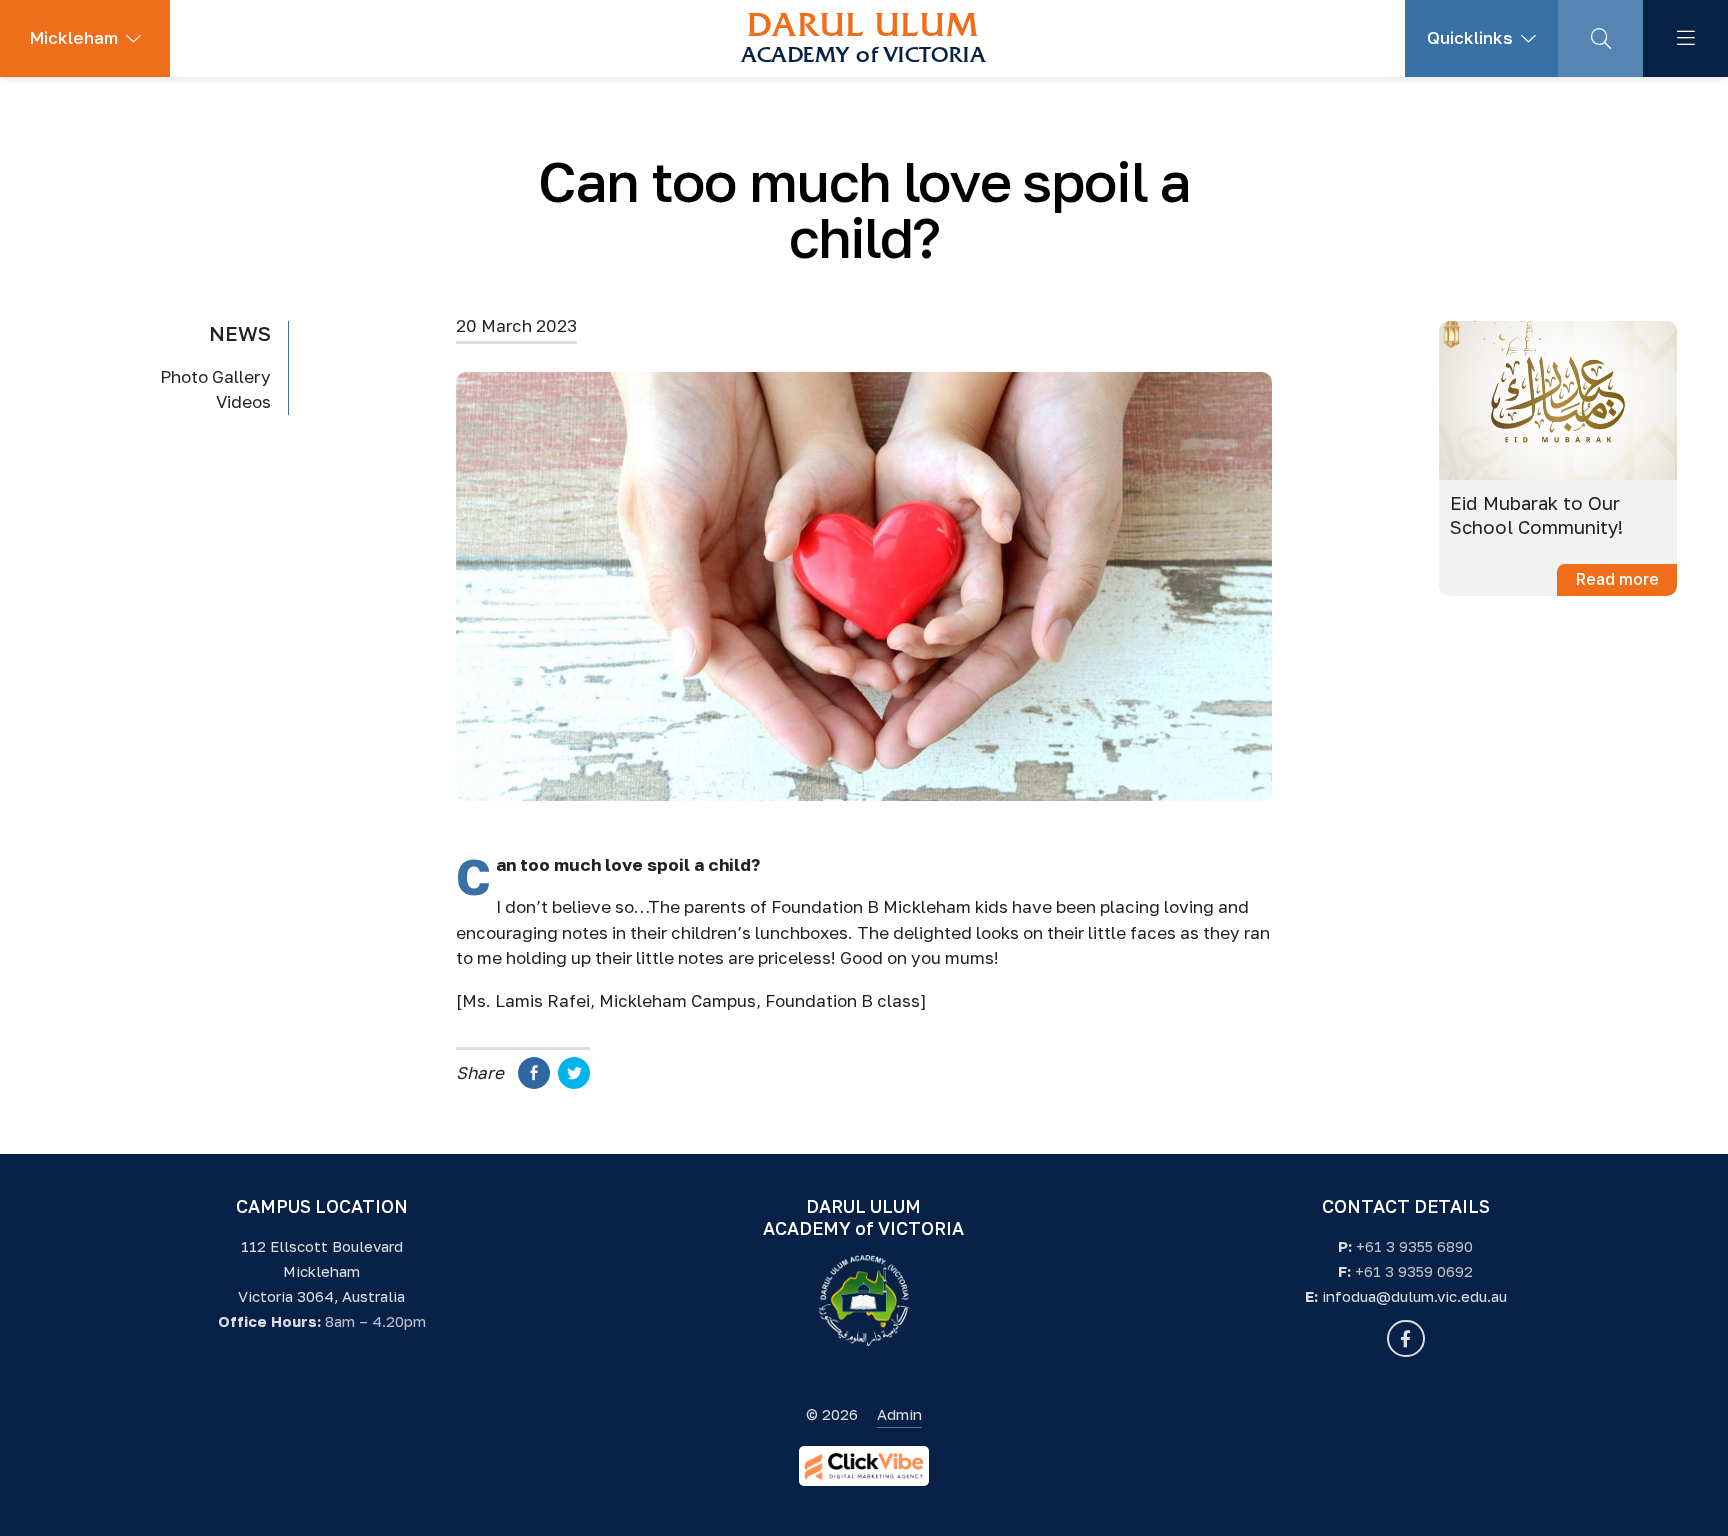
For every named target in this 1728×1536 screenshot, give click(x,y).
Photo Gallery (215, 376)
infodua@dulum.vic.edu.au (1414, 1296)
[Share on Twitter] (574, 1082)
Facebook (1405, 1338)
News (240, 333)
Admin (899, 1414)
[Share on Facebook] (534, 1082)
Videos (243, 402)
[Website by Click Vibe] (864, 1466)
